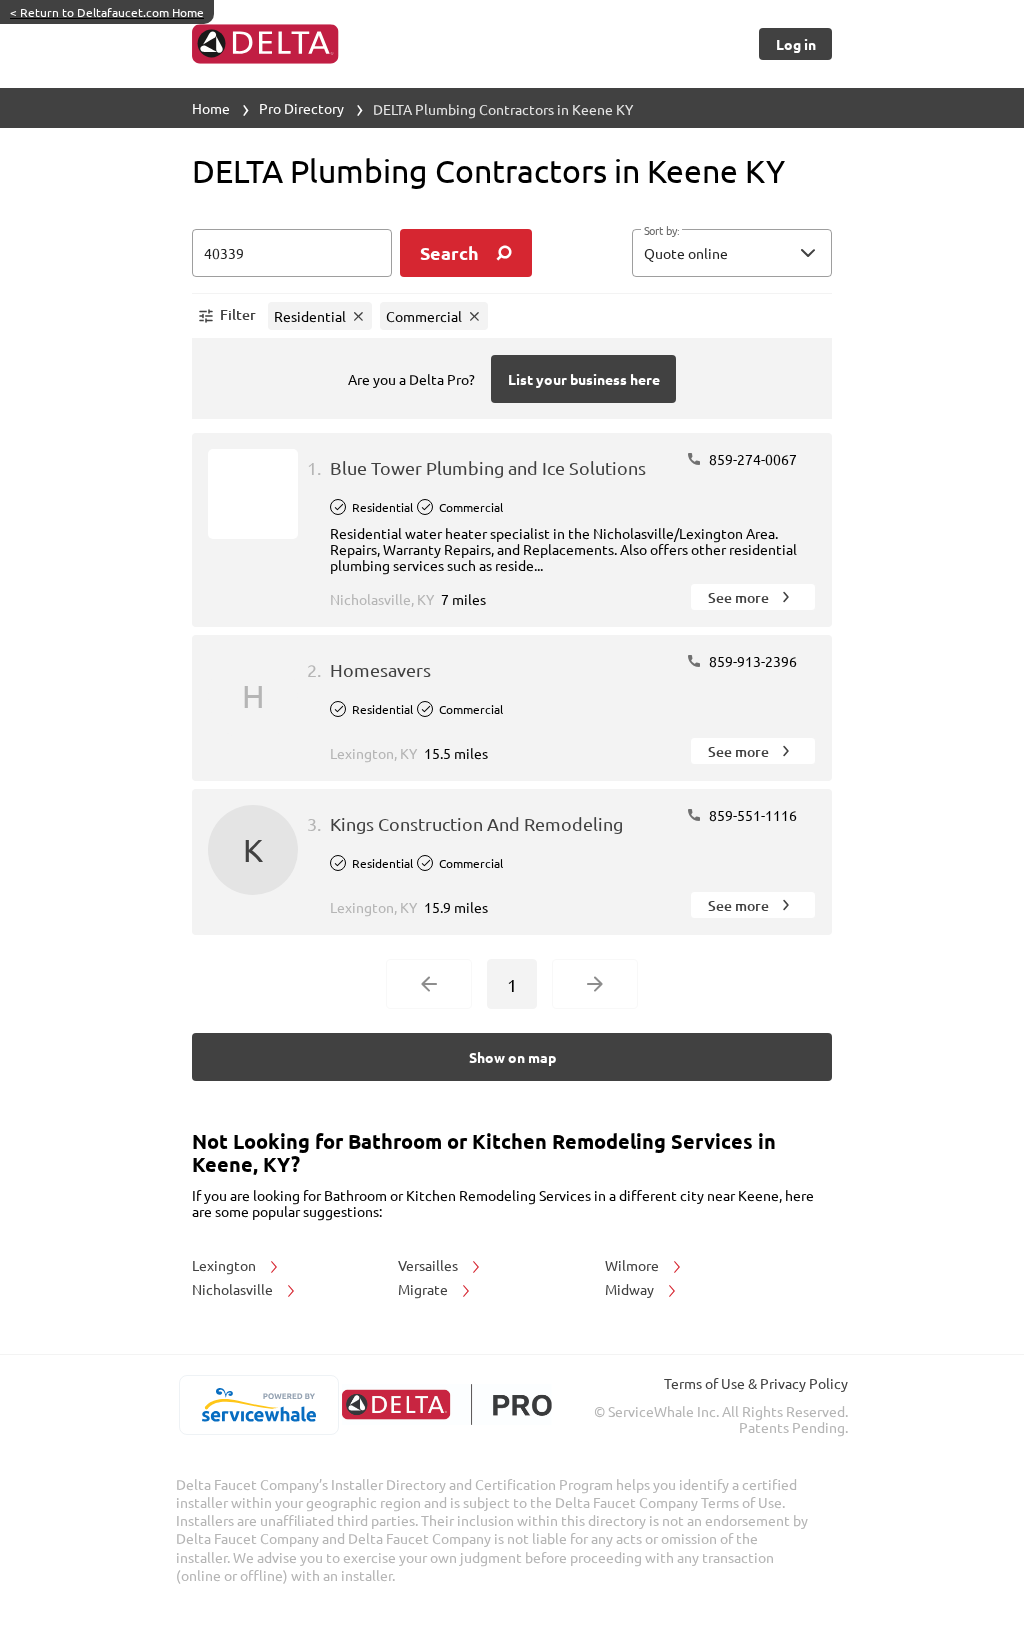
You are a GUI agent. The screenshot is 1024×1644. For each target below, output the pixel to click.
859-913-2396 (751, 661)
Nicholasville (234, 1289)
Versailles (429, 1265)
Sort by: (661, 231)
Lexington (225, 1265)
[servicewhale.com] (258, 1405)
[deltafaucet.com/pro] (446, 1404)
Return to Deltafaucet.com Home (107, 12)
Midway (631, 1289)
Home (211, 108)
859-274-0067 (751, 459)
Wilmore (633, 1265)
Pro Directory (301, 108)
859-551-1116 (751, 815)
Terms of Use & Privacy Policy (756, 1383)
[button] (732, 253)
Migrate (424, 1289)
